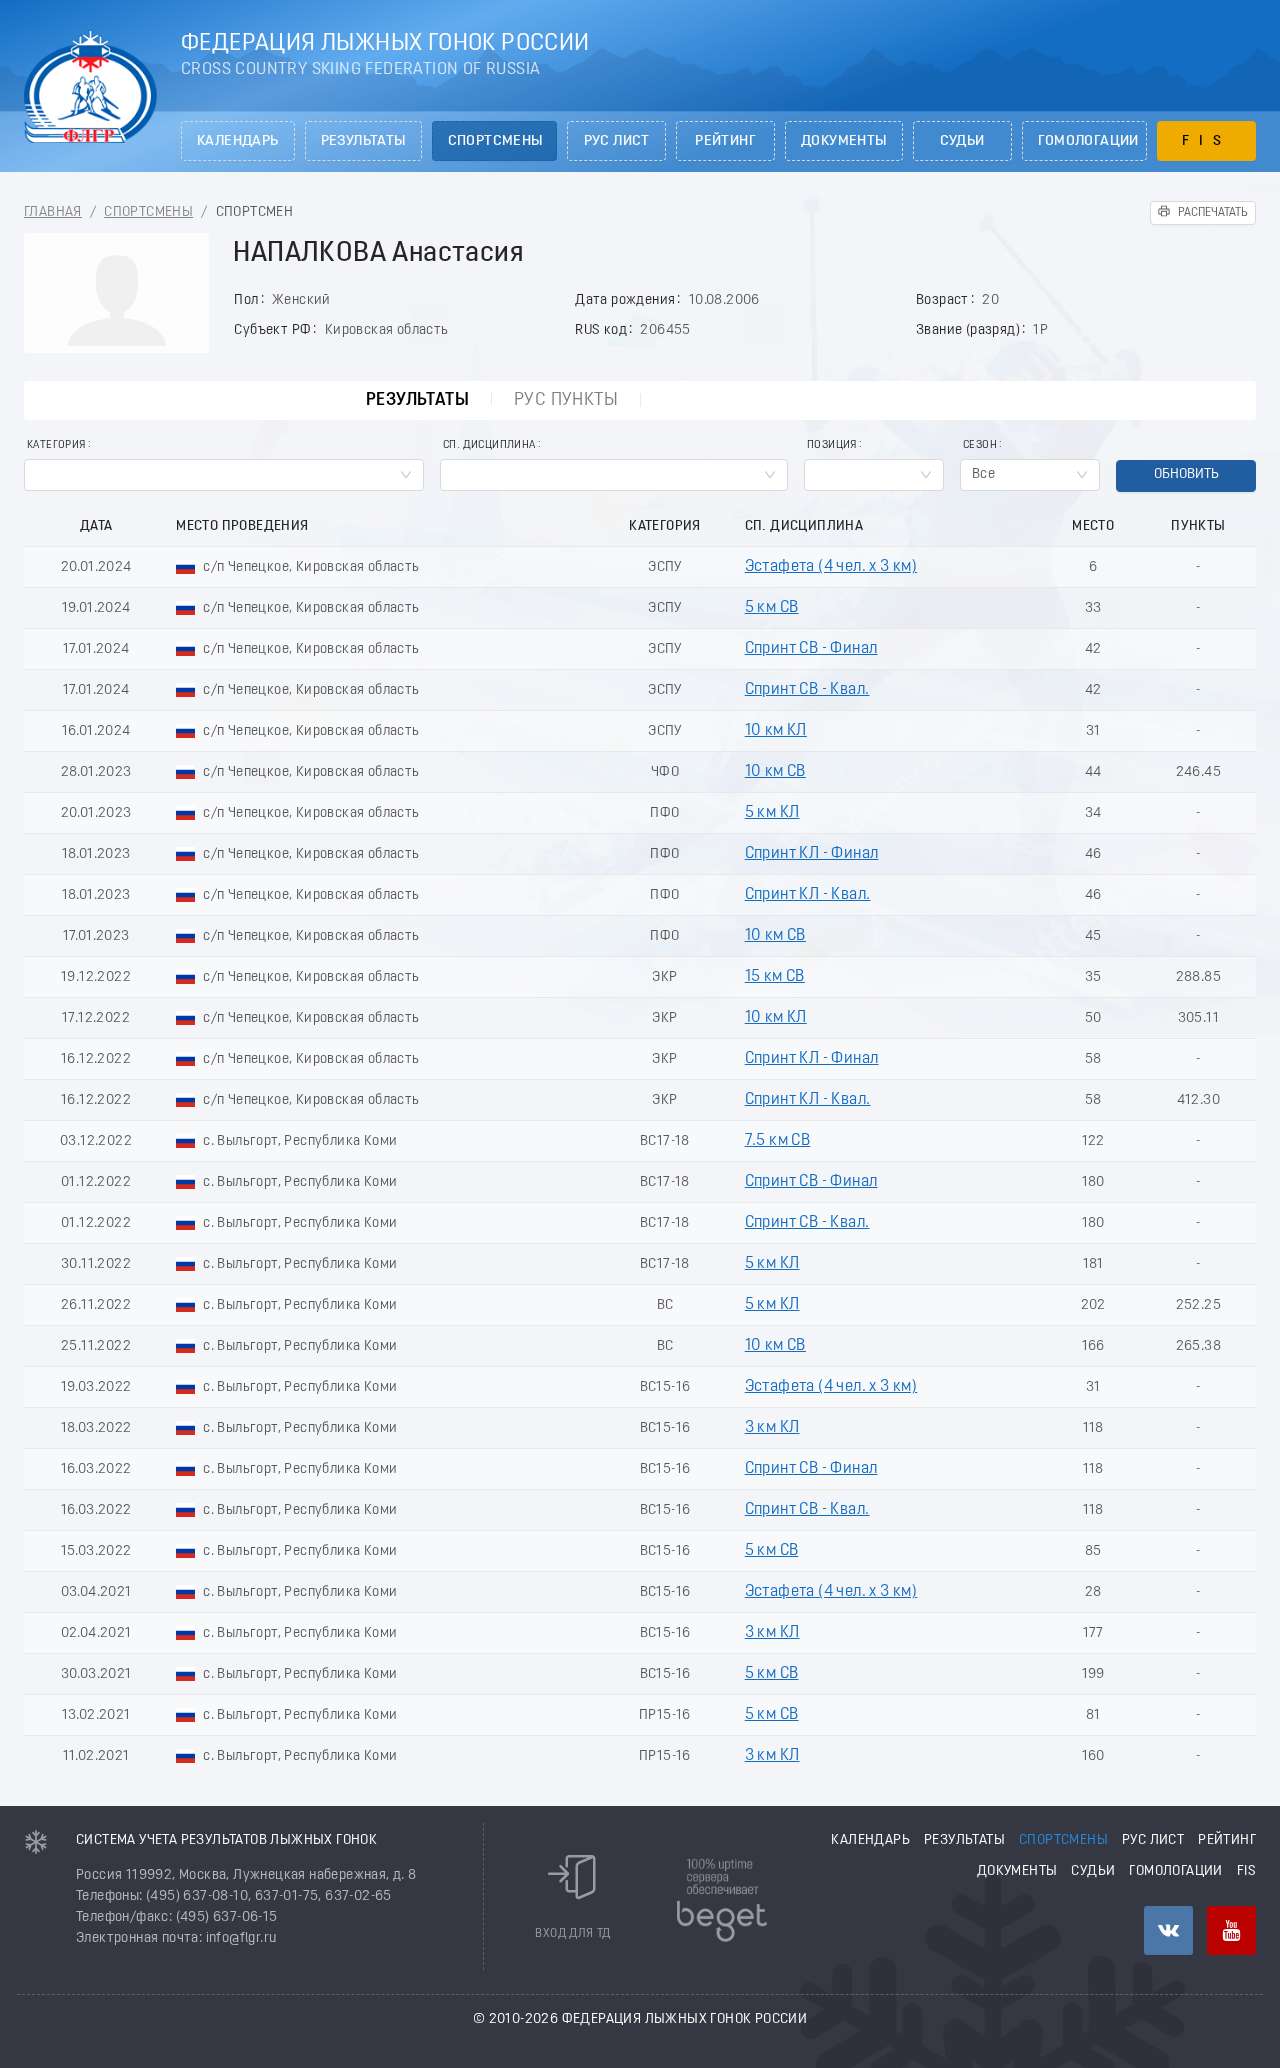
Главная (53, 212)
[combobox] (224, 475)
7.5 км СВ (778, 1141)
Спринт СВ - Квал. (807, 690)
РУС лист (617, 141)
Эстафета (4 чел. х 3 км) (831, 567)
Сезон (980, 445)
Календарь (238, 141)
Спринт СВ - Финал (811, 649)
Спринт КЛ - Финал (812, 854)
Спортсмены (495, 141)
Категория (56, 445)
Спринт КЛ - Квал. (808, 895)
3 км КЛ (772, 1428)
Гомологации (1088, 141)
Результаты (363, 141)
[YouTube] (1231, 1930)
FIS (1206, 141)
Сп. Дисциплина (489, 445)
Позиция (832, 445)
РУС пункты (566, 400)
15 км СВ (775, 977)
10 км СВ (775, 772)
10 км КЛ (776, 731)
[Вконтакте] (1168, 1930)
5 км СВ (772, 608)
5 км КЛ (772, 813)
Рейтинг (725, 141)
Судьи (962, 141)
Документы (844, 141)
